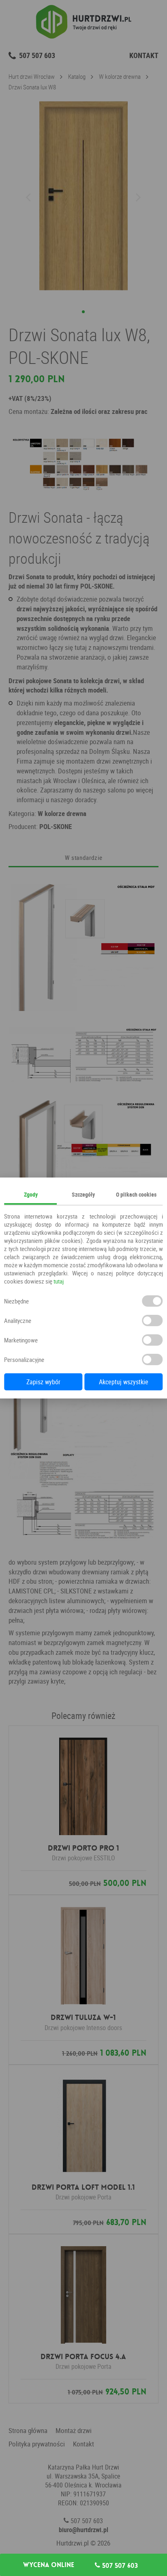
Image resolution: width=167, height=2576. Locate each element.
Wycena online (49, 2565)
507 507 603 (119, 2565)
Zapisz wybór (43, 1382)
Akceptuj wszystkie (124, 1382)
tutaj (59, 1281)
